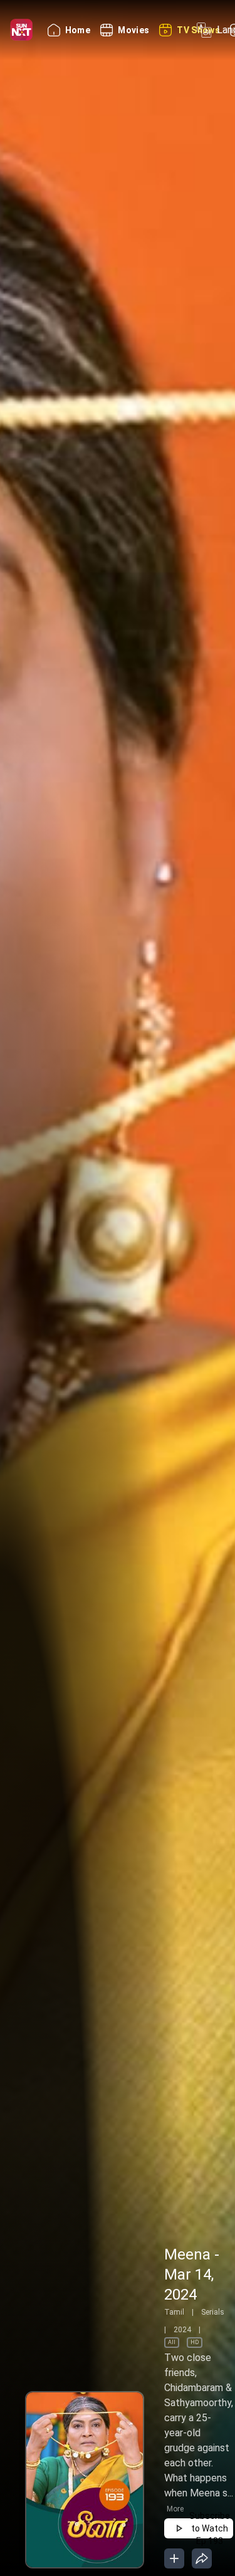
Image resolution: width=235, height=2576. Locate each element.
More (175, 2509)
